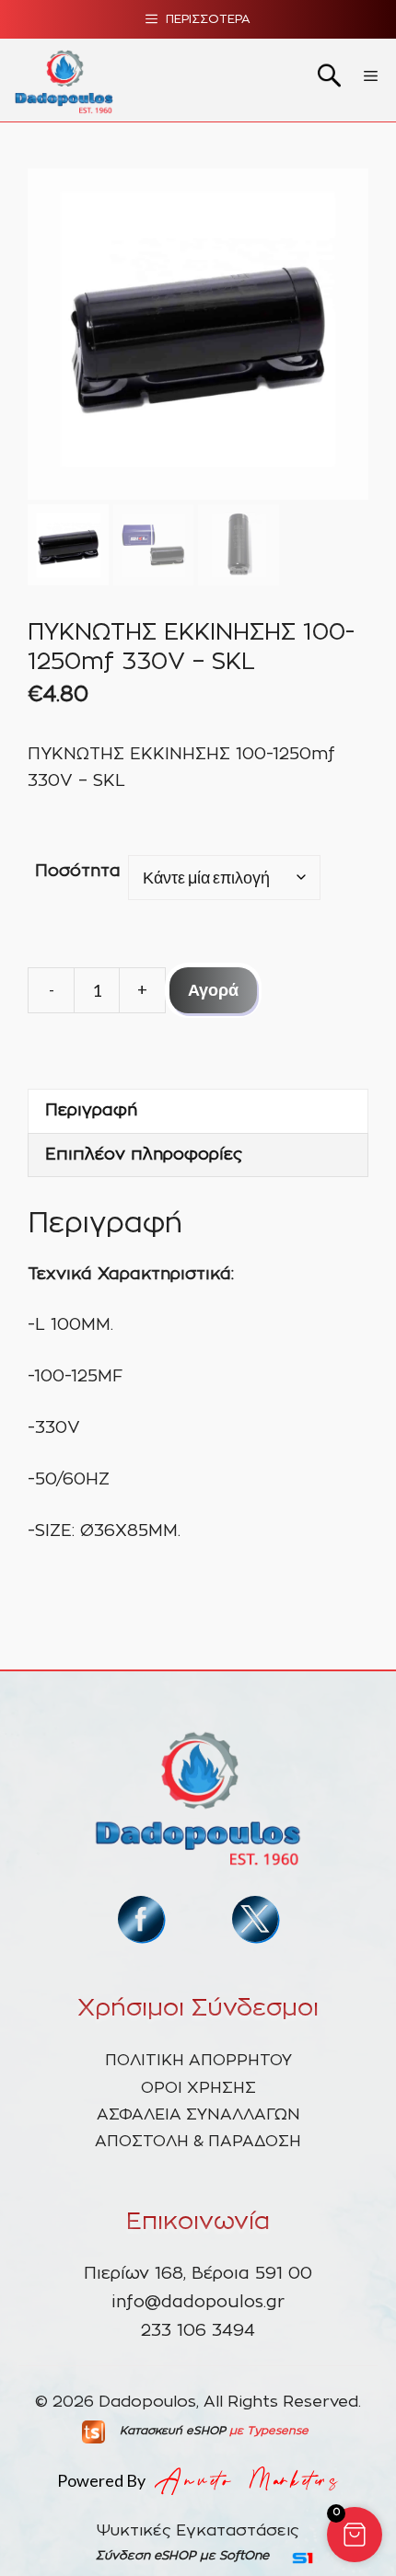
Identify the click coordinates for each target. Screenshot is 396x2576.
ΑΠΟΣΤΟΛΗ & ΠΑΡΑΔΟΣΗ (198, 2141)
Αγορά (213, 989)
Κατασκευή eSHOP (173, 2431)
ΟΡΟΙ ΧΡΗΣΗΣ (198, 2088)
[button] (355, 2535)
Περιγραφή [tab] (91, 1111)
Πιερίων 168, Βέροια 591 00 (198, 2274)
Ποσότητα (78, 872)
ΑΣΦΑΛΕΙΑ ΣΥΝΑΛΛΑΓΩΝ (198, 2114)
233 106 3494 (198, 2331)
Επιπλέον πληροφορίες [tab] (144, 1155)
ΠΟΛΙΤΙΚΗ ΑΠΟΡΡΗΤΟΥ (198, 2060)
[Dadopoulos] (64, 80)
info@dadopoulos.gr (198, 2303)
